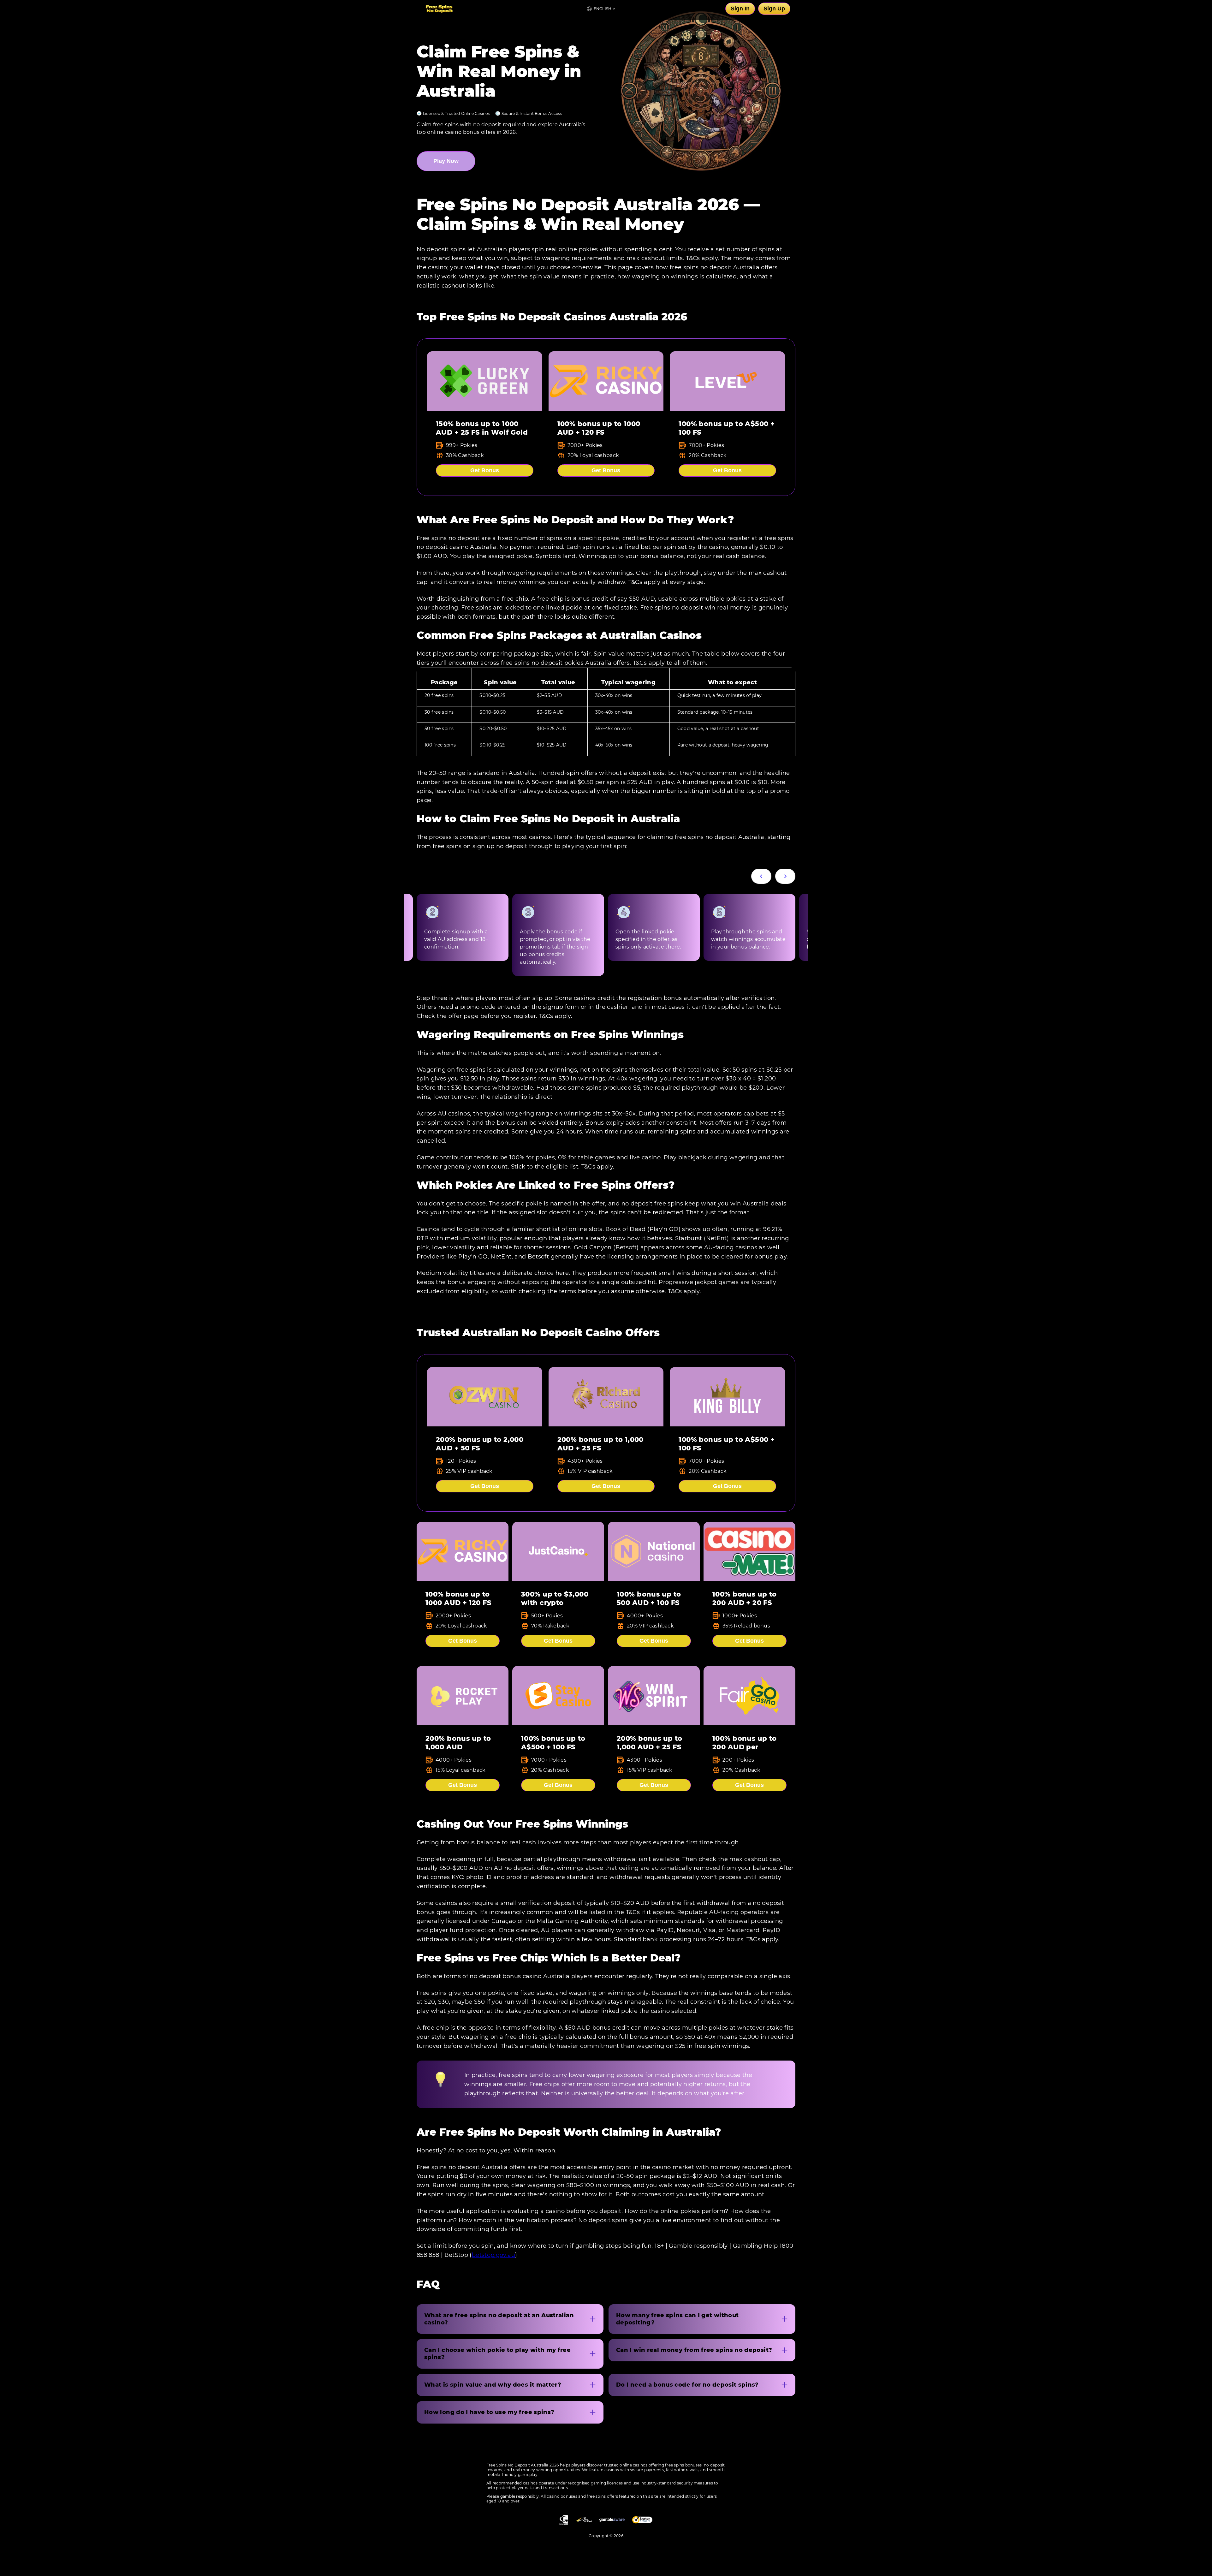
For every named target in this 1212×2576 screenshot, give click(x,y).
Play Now (446, 161)
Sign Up (774, 9)
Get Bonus (485, 470)
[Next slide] (785, 876)
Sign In (740, 9)
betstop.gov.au (493, 2255)
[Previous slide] (761, 876)
